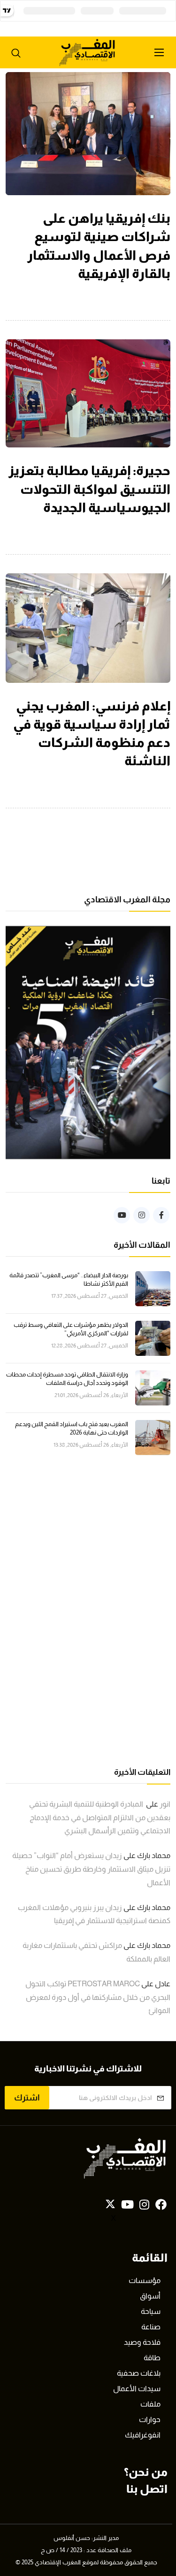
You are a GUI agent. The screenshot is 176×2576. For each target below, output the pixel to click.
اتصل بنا (147, 2489)
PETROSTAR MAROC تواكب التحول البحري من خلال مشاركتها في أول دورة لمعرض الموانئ (98, 1997)
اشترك (27, 2098)
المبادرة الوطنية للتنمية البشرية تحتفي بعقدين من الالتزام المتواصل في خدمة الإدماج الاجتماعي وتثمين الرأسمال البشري (100, 1818)
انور (165, 1804)
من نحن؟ (146, 2472)
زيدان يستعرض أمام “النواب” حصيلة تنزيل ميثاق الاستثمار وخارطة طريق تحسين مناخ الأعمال (91, 1869)
